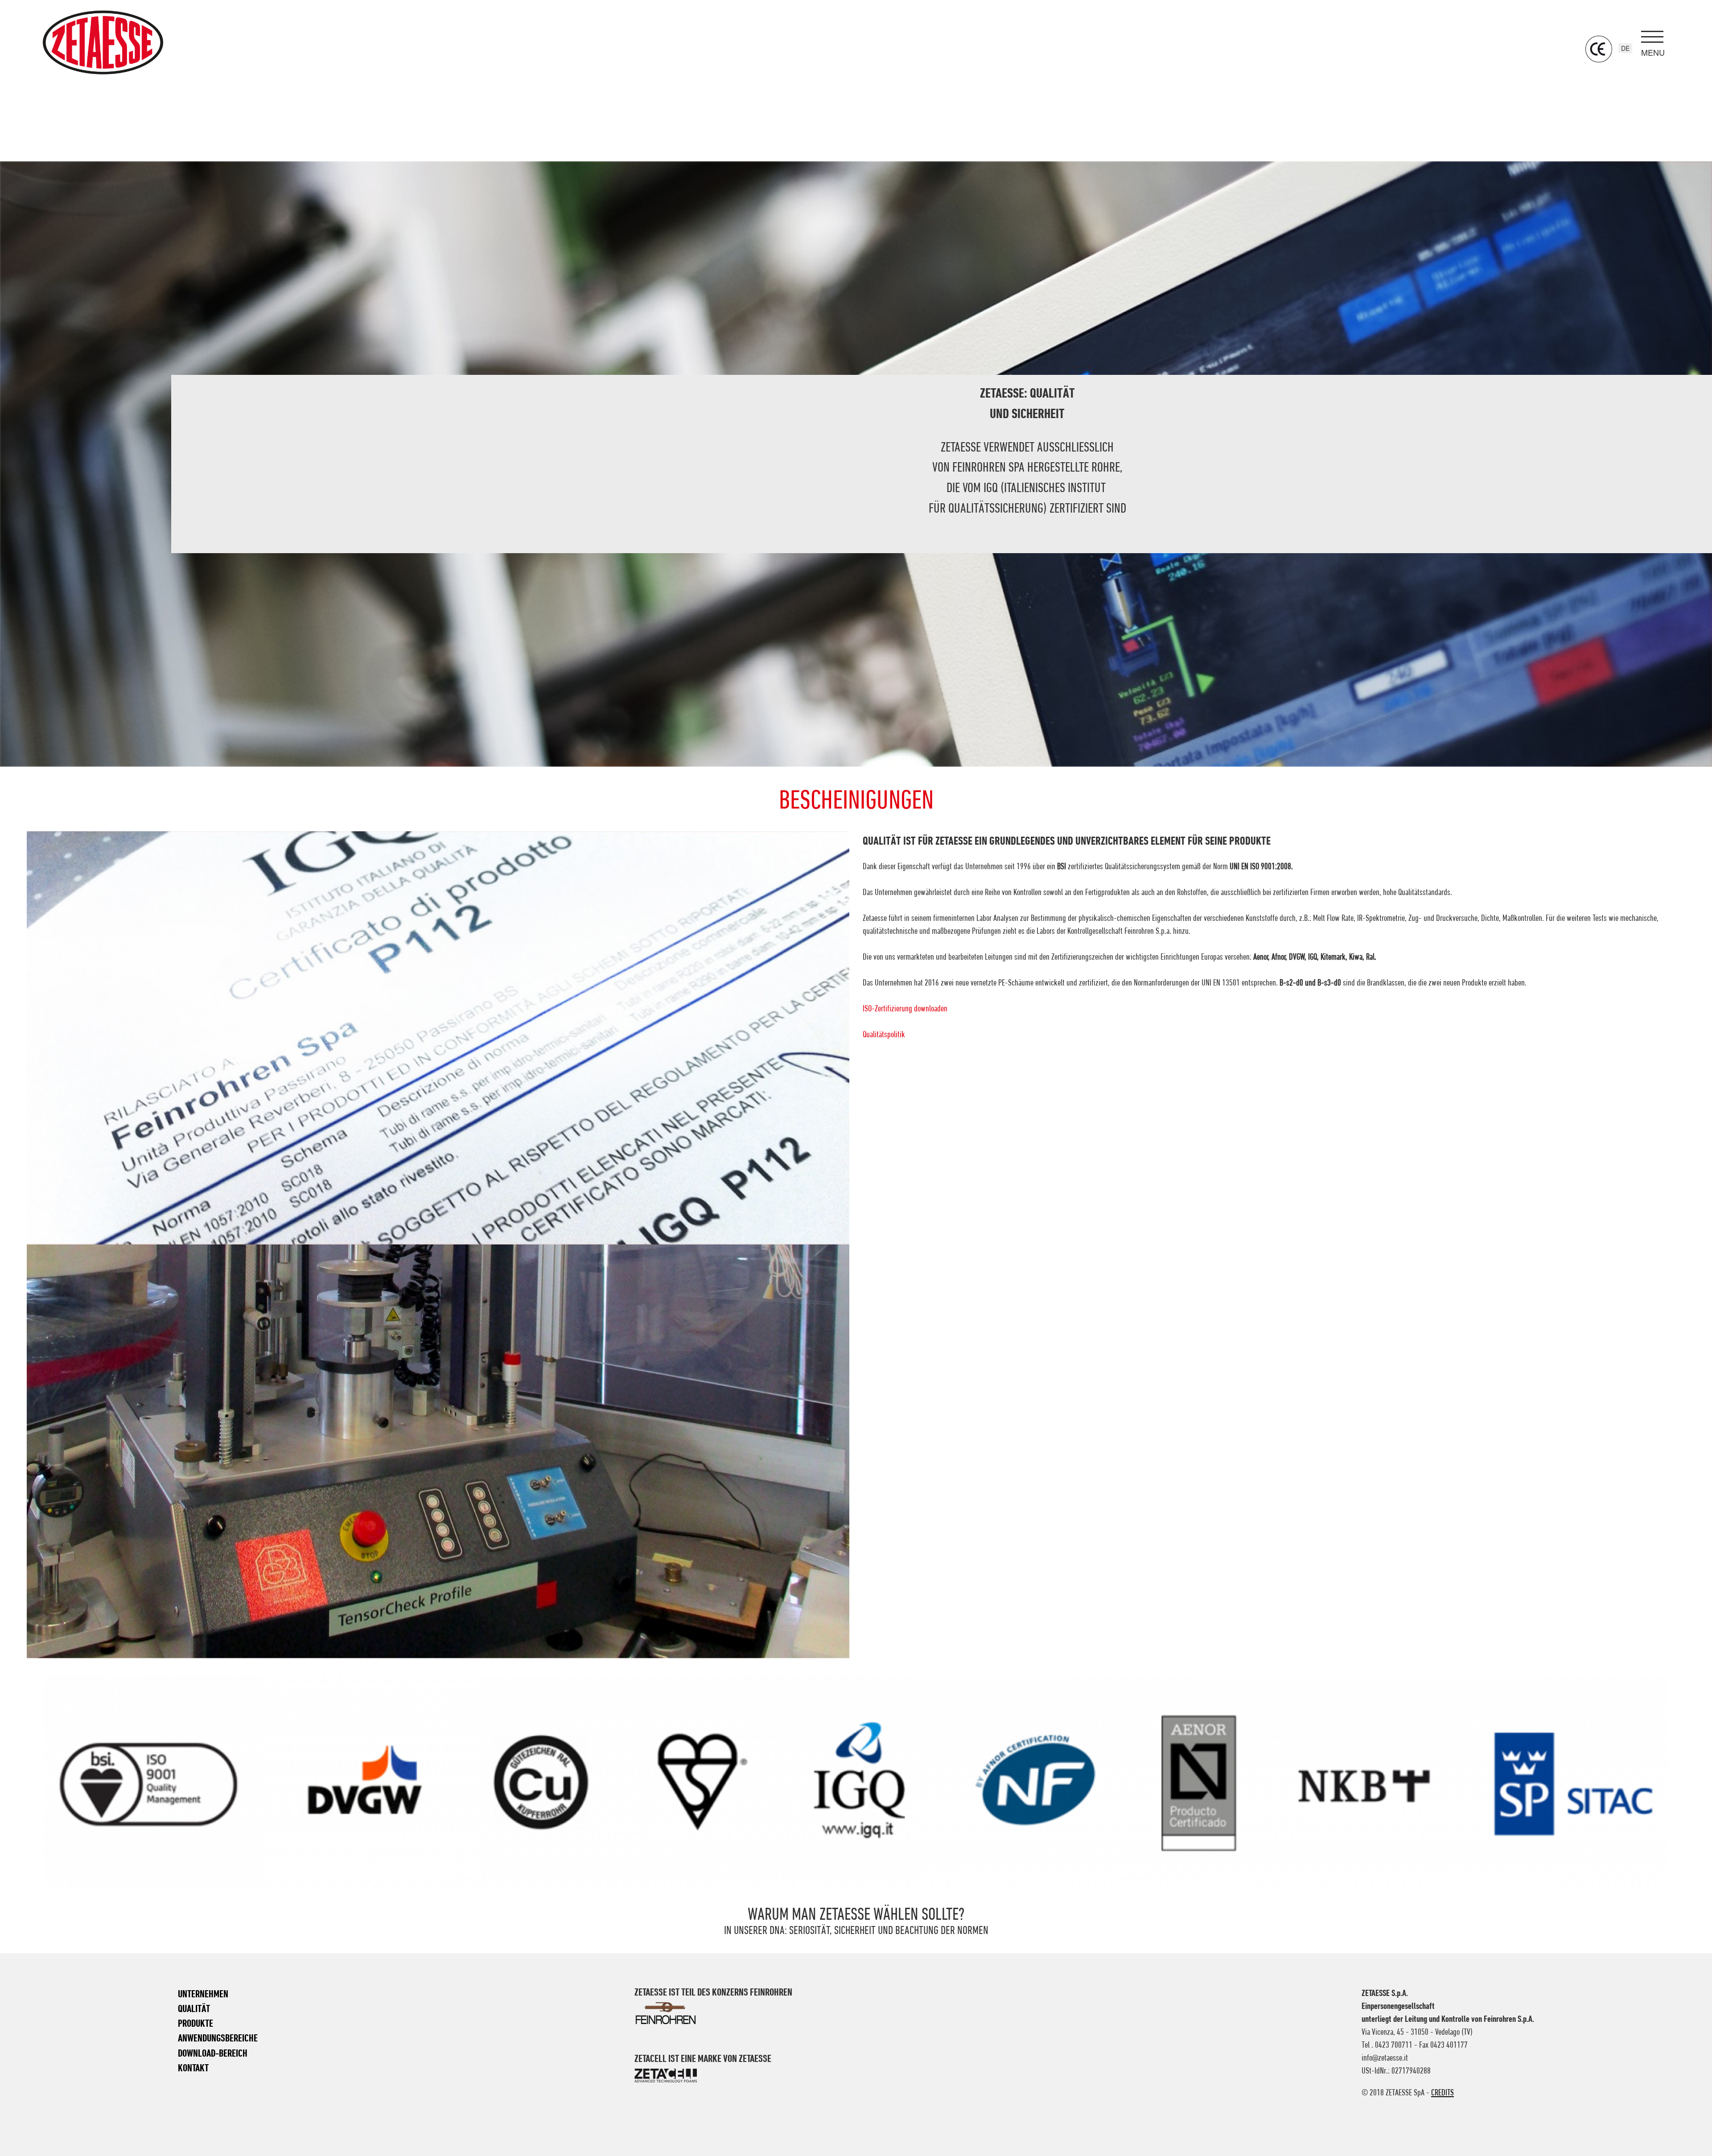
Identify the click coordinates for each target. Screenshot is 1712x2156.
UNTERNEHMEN (203, 1994)
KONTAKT (193, 2068)
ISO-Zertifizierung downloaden (905, 1008)
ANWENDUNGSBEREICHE (218, 2038)
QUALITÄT (194, 2008)
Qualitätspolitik (884, 1034)
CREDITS (1442, 2092)
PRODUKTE (195, 2023)
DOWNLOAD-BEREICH (213, 2053)
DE (1625, 48)
